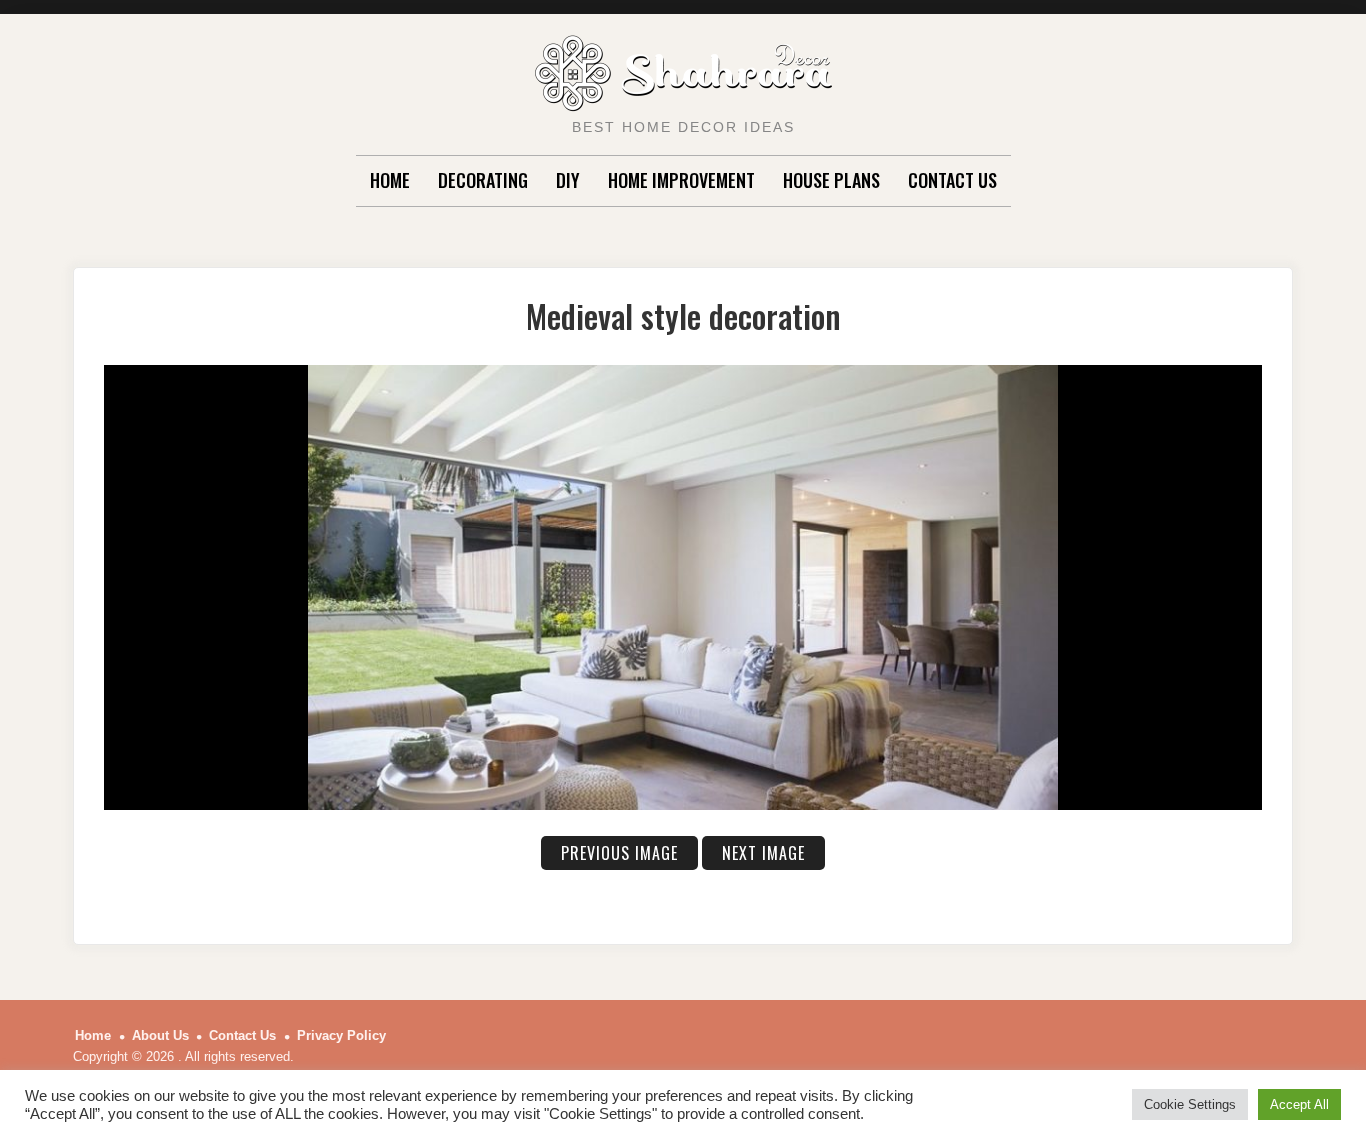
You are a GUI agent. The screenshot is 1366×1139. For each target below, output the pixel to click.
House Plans (831, 180)
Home (390, 180)
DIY (568, 180)
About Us (160, 1035)
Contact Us (952, 180)
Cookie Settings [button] (1190, 1104)
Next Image (763, 853)
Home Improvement (681, 180)
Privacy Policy (341, 1035)
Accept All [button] (1299, 1104)
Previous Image (619, 853)
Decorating (483, 180)
